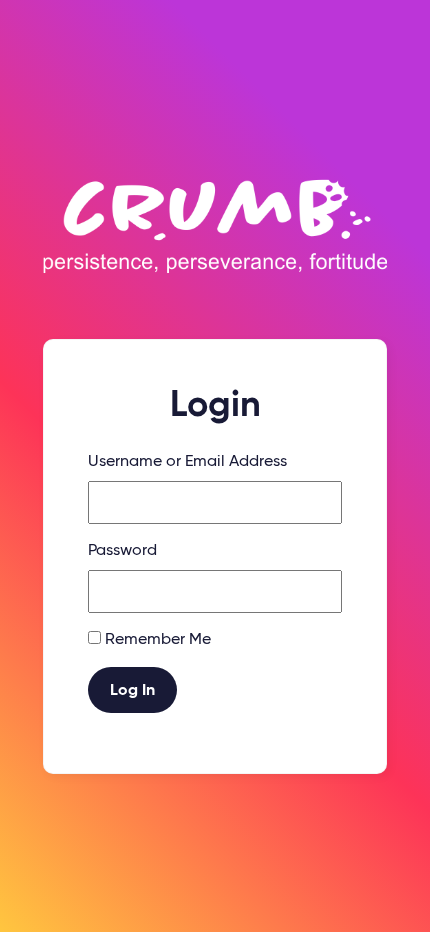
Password (122, 551)
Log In (132, 691)
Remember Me (158, 640)
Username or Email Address (187, 462)
